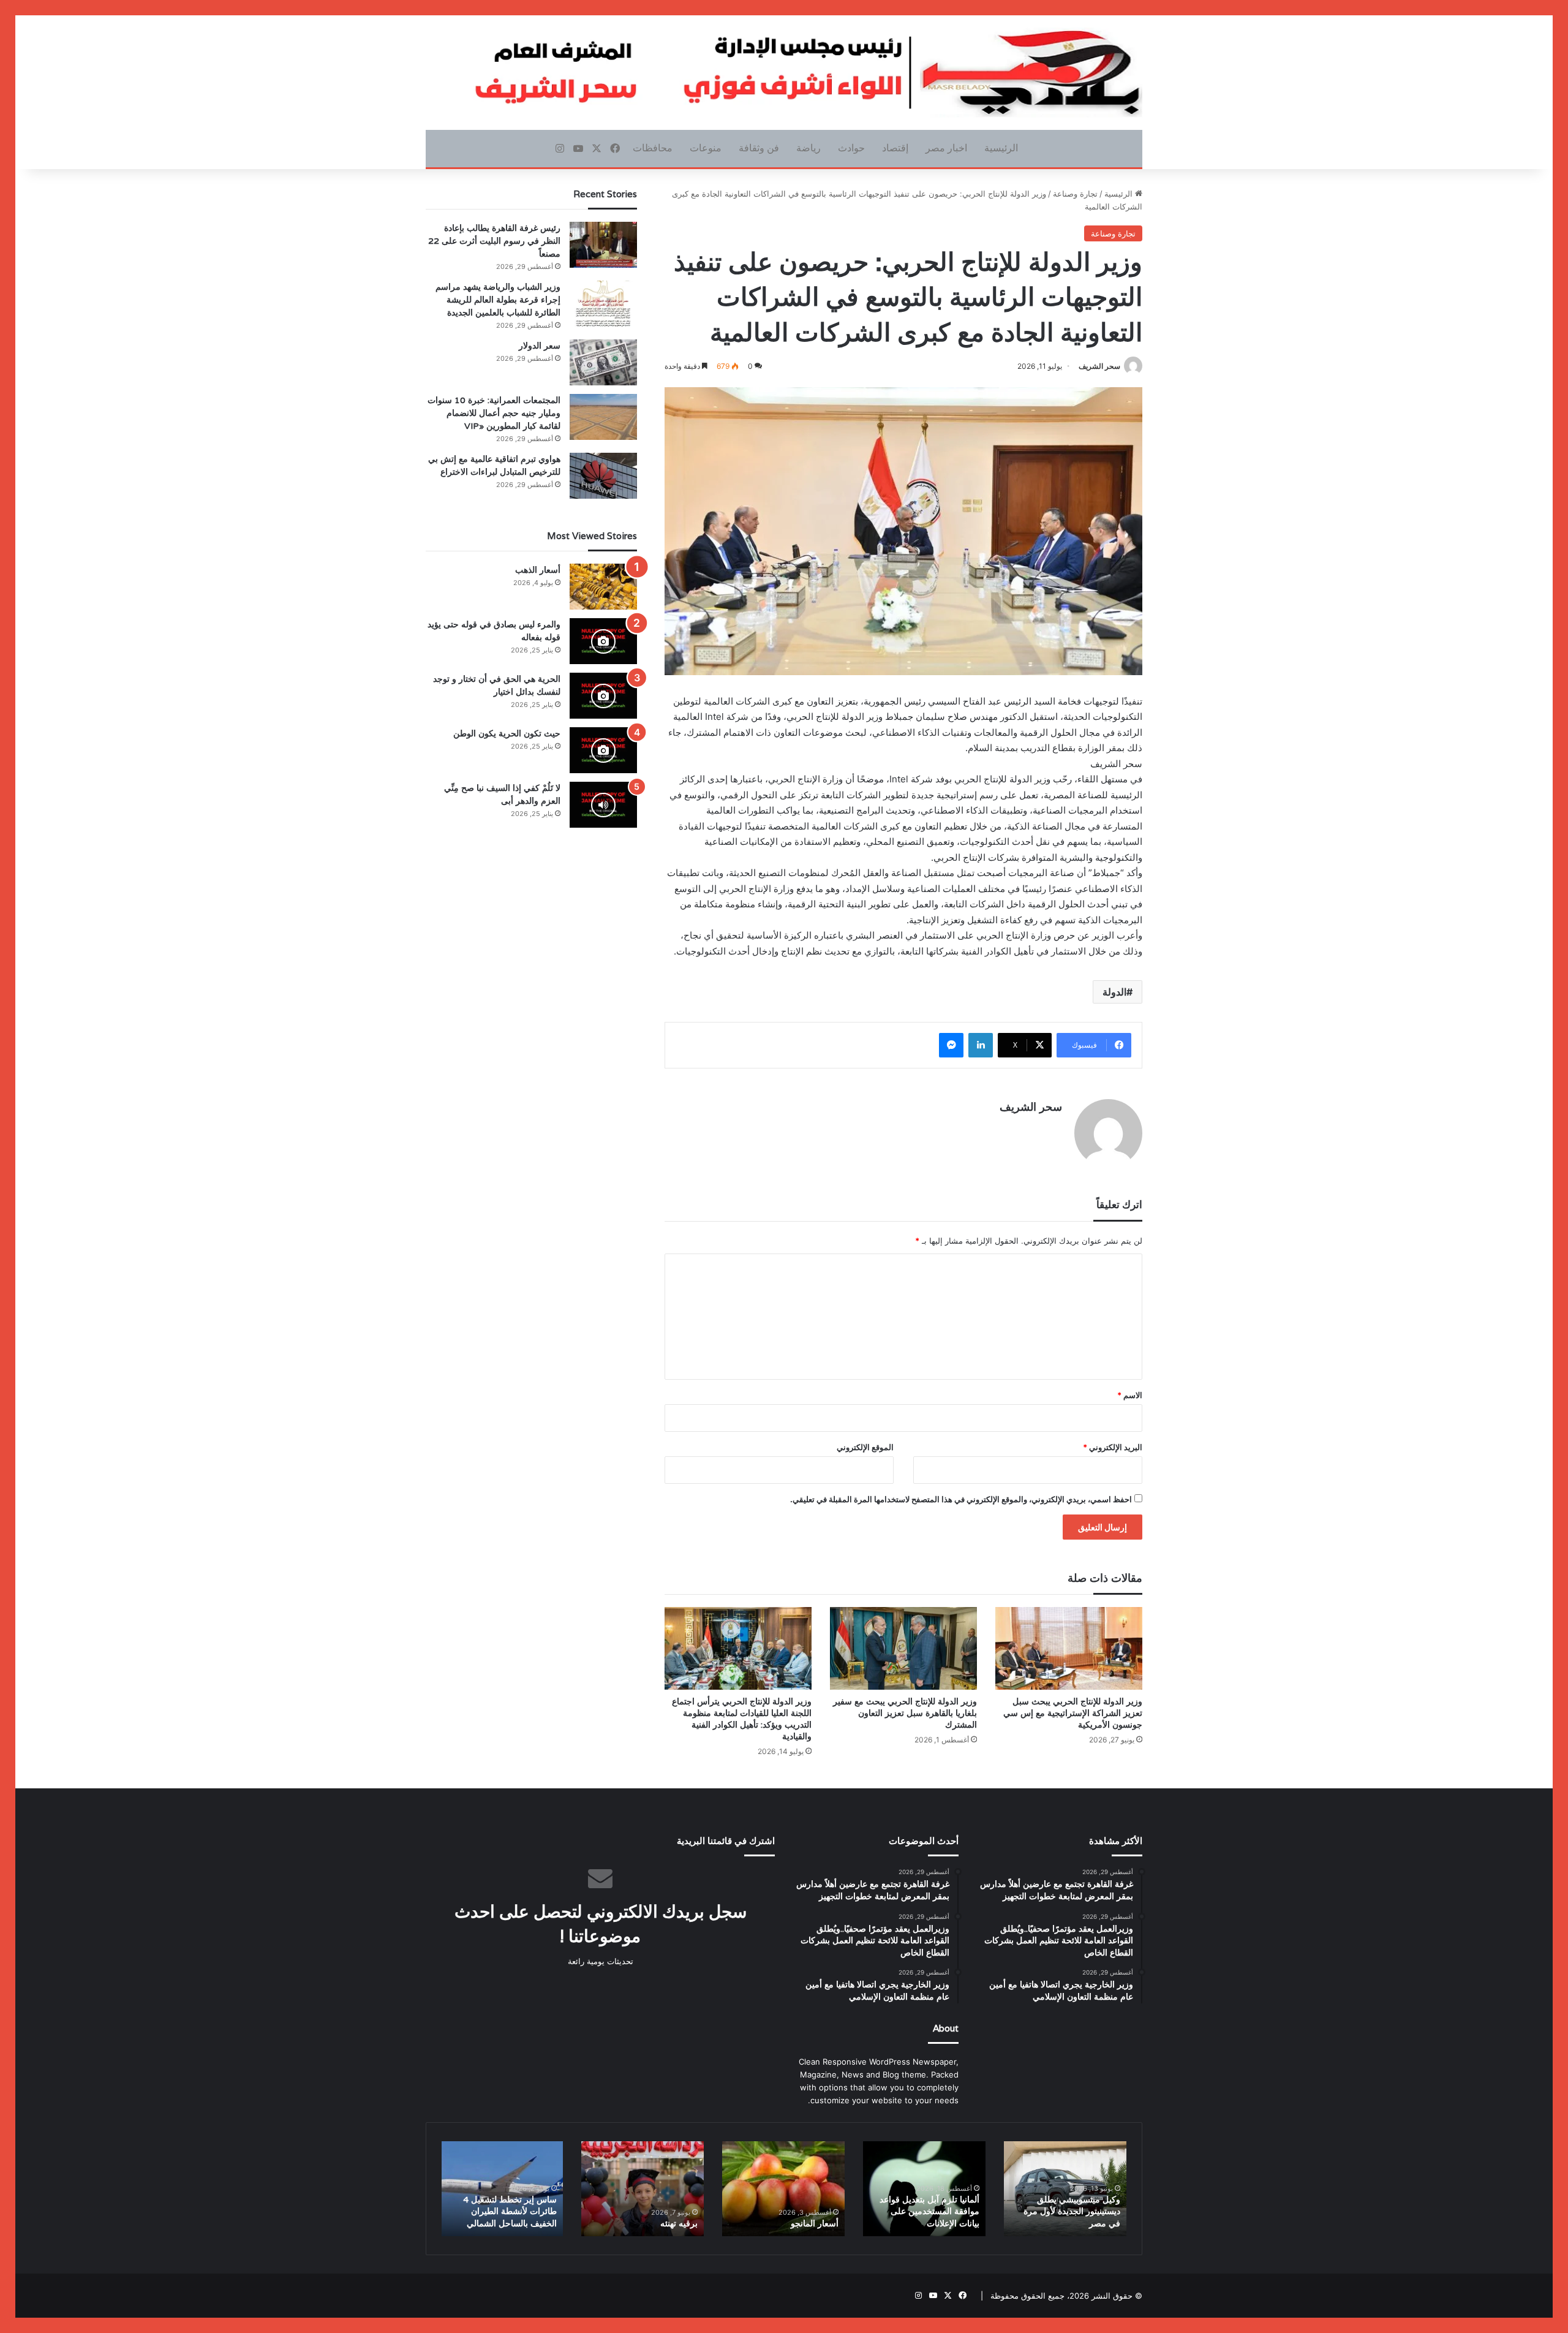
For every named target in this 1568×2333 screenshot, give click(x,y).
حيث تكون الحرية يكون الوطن (507, 733)
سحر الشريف (1099, 366)
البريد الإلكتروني (1113, 1447)
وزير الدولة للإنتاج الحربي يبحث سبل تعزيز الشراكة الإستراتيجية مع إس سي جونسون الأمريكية (1073, 1713)
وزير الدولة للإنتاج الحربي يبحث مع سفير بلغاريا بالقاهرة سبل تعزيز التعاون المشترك (905, 1713)
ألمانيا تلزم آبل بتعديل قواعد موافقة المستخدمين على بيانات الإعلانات (929, 2211)
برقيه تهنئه (679, 2223)
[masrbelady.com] (784, 73)
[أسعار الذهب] (603, 587)
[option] (1065, 2189)
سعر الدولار (540, 346)
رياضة (809, 148)
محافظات (653, 148)
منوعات (706, 148)
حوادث (851, 148)
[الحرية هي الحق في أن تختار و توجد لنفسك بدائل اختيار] (603, 696)
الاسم (1130, 1395)
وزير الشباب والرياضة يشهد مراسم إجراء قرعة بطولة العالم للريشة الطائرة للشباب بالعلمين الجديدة (498, 300)
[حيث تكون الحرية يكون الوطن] (603, 750)
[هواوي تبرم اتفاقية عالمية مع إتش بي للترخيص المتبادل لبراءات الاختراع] (603, 476)
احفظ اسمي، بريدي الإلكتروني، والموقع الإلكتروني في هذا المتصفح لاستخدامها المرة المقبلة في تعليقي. (961, 1499)
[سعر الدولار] (603, 362)
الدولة (1114, 992)
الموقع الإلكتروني (865, 1447)
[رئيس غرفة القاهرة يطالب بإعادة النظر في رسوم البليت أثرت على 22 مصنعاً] (603, 245)
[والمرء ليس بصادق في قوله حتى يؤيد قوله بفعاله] (603, 641)
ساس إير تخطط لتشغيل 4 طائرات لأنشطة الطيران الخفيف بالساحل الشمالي (510, 2211)
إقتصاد (895, 148)
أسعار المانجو (815, 2223)
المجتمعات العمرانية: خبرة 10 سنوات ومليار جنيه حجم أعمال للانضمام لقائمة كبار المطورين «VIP (494, 413)
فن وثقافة (759, 148)
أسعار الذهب (538, 570)
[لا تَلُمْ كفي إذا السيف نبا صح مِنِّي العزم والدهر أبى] (603, 805)
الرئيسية (1001, 148)
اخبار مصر (946, 148)
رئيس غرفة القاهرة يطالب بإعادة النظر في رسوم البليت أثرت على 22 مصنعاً (494, 241)
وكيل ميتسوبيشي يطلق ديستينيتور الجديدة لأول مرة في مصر (1072, 2211)
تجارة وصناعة (1075, 194)
